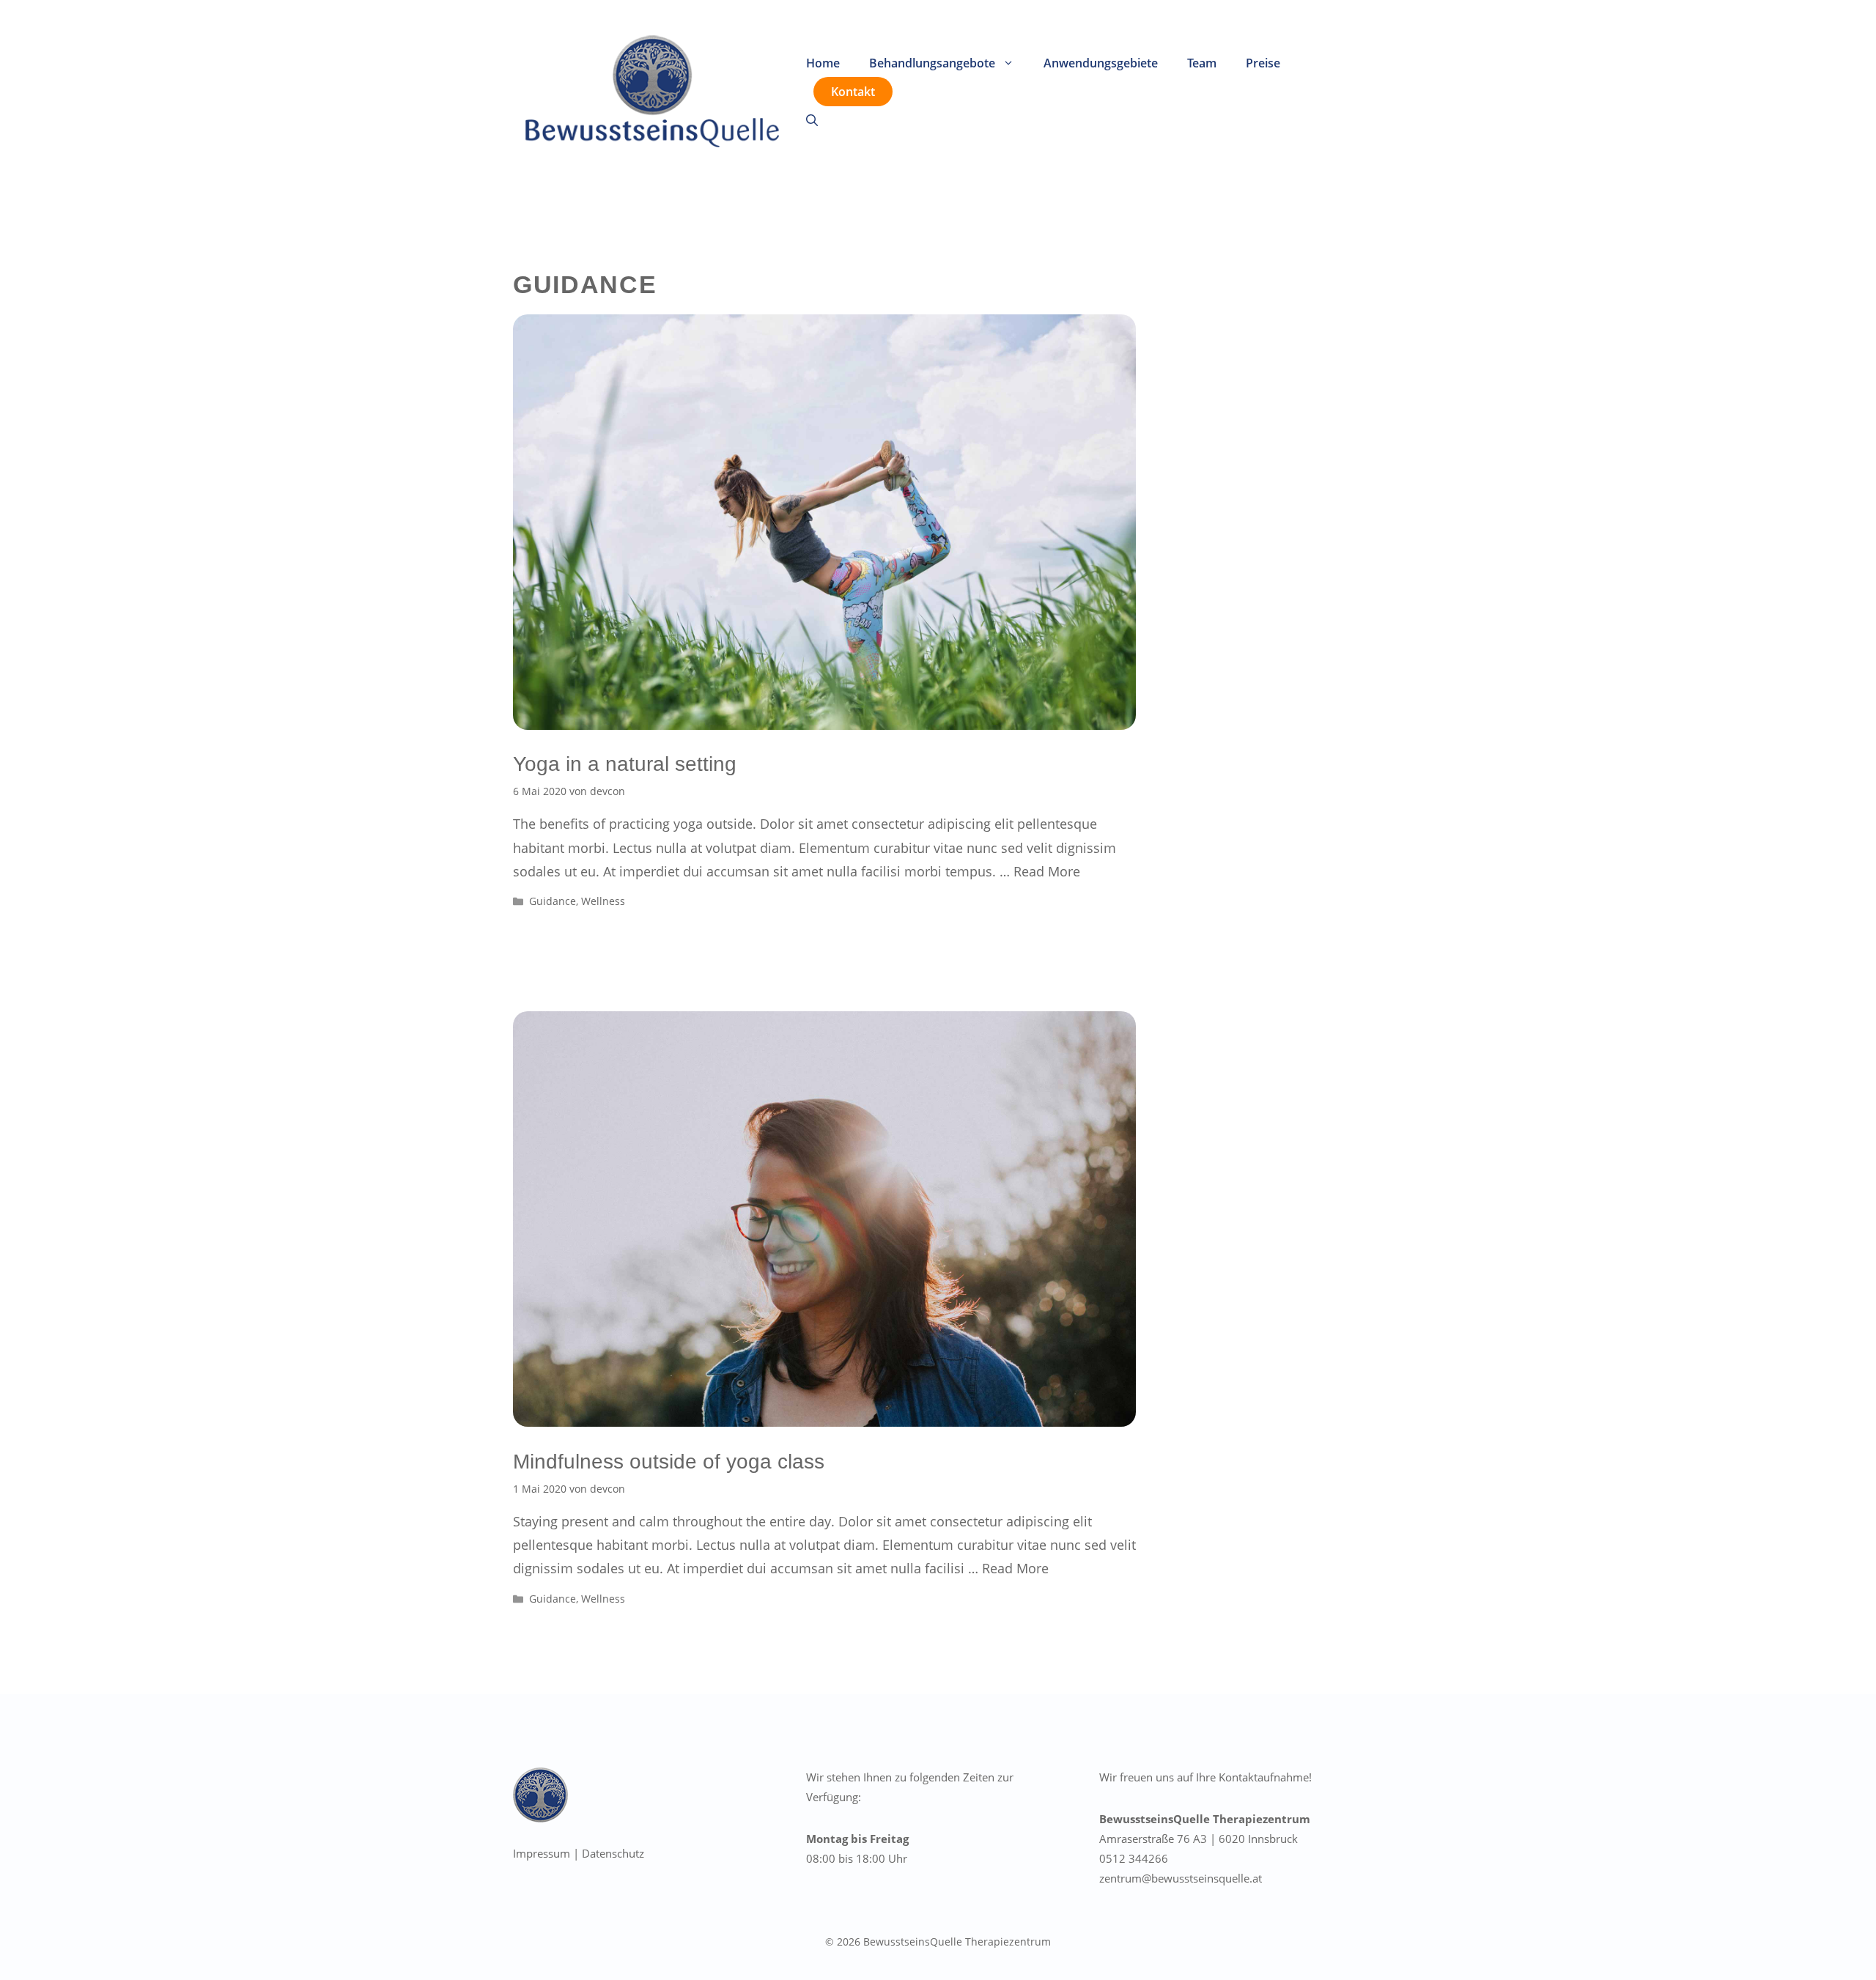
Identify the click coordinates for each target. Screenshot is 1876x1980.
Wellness (603, 901)
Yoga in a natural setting (625, 764)
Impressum (542, 1853)
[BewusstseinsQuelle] (652, 90)
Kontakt (853, 92)
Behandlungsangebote (932, 63)
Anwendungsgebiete (1101, 63)
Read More (1047, 871)
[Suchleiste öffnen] (812, 120)
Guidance (553, 901)
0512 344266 (1134, 1858)
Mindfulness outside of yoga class (669, 1462)
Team (1202, 63)
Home (823, 63)
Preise (1263, 63)
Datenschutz (613, 1853)
